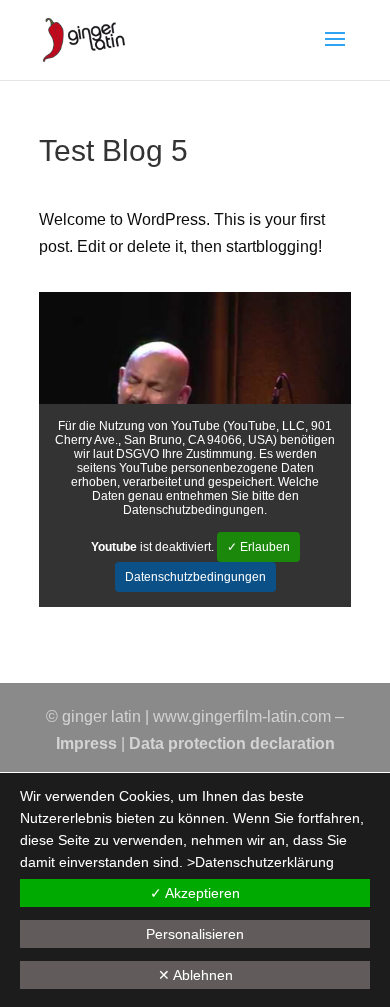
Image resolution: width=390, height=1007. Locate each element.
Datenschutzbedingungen (195, 577)
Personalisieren (195, 934)
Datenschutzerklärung (264, 862)
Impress (86, 743)
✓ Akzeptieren (195, 893)
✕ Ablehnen (195, 975)
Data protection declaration (232, 743)
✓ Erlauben (258, 547)
